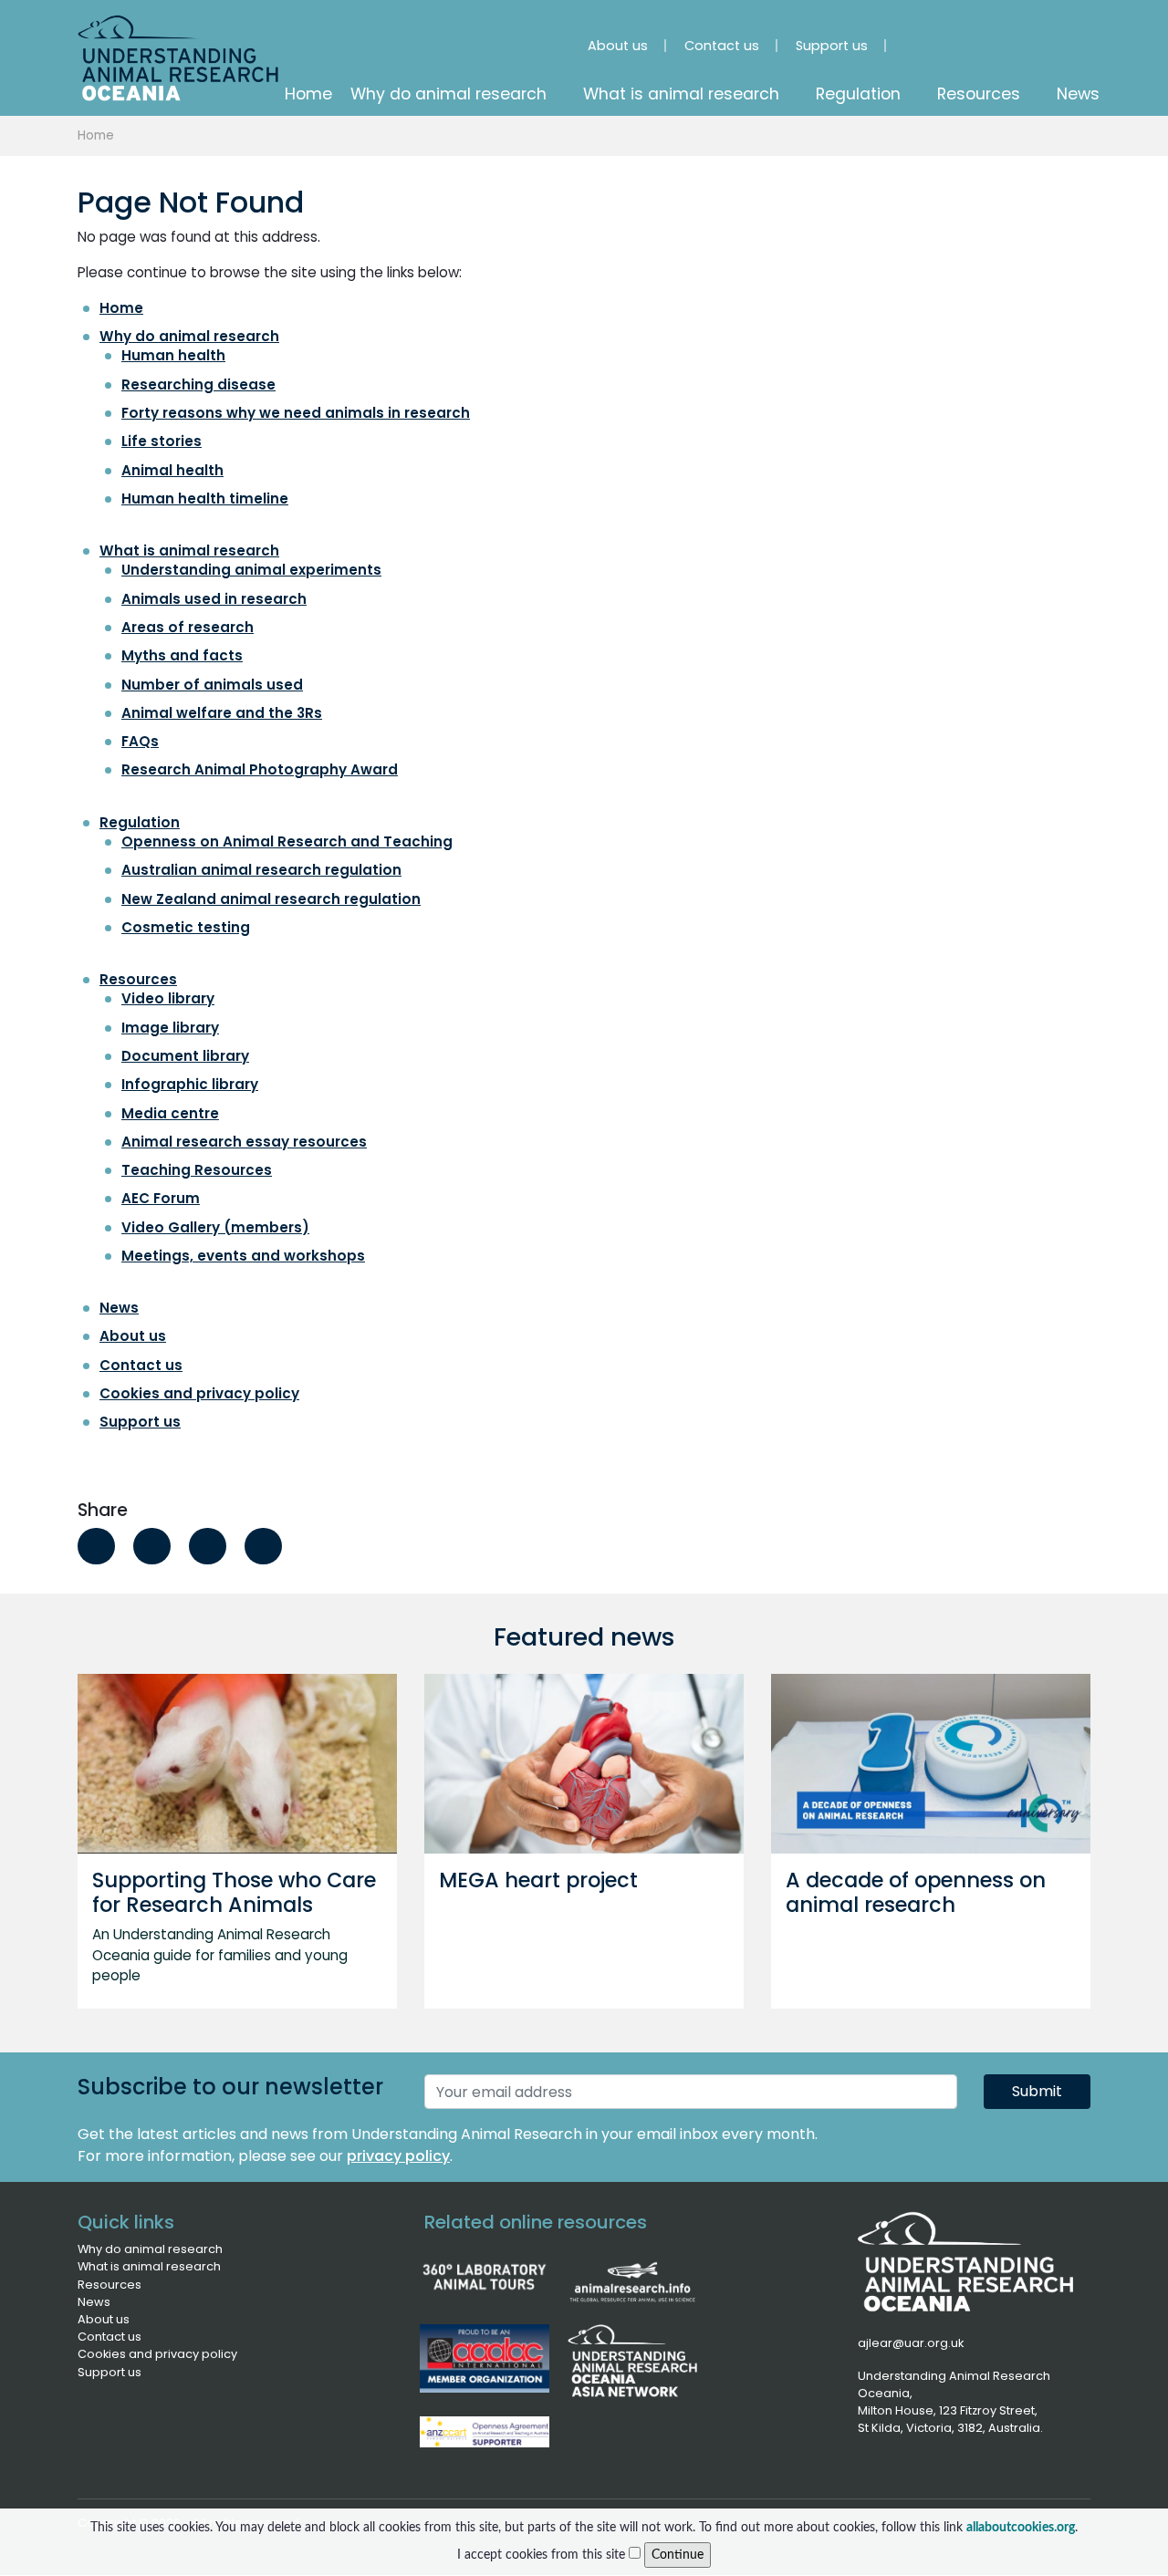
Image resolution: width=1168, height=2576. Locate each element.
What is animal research (189, 551)
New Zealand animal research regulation (271, 899)
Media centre (170, 1113)
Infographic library (190, 1084)
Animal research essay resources (244, 1142)
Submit (1037, 2091)
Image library (170, 1028)
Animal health (172, 470)
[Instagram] (928, 37)
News (119, 1308)
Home (96, 135)
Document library (185, 1056)
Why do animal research (189, 336)
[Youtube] (1030, 37)
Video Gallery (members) (215, 1227)
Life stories (162, 441)
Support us (140, 1422)
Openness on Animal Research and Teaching (287, 841)
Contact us (141, 1365)
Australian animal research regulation (261, 870)
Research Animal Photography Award (260, 769)
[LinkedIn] (979, 37)
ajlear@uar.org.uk (911, 2343)
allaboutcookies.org (1021, 2527)
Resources (138, 979)
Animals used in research (214, 599)
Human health (173, 355)
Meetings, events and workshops (243, 1256)
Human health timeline (205, 499)
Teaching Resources (197, 1170)
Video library (168, 998)
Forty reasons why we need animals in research (296, 413)
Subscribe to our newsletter (230, 2088)
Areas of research (188, 627)
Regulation (140, 822)
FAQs (140, 741)
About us (133, 1336)
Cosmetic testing (186, 927)
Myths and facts (182, 655)
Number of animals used (212, 685)
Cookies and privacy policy (199, 1393)
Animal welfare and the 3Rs (222, 713)
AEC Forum (161, 1198)
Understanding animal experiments (251, 570)
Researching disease (198, 384)
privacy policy (398, 2156)
